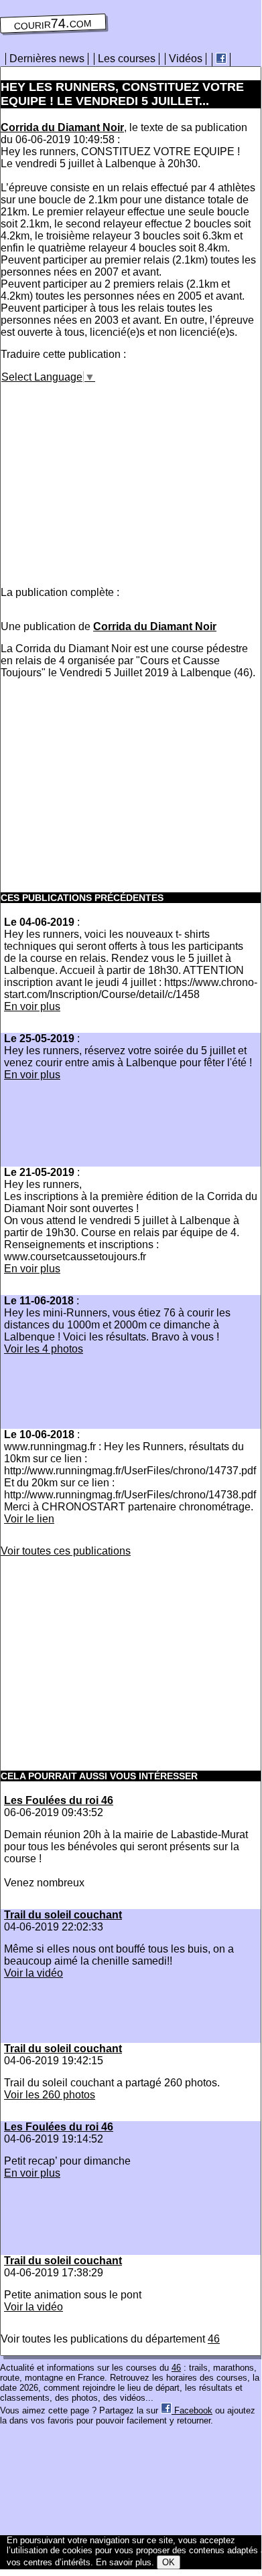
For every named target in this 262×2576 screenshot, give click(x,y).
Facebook (192, 2410)
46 (214, 2339)
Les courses (127, 59)
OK (169, 2562)
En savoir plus (124, 2562)
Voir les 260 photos (50, 2095)
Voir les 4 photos (44, 1349)
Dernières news (47, 59)
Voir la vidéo (34, 1973)
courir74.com (53, 23)
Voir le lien (29, 1519)
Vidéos (186, 59)
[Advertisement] (113, 477)
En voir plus (32, 1006)
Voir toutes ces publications (66, 1551)
